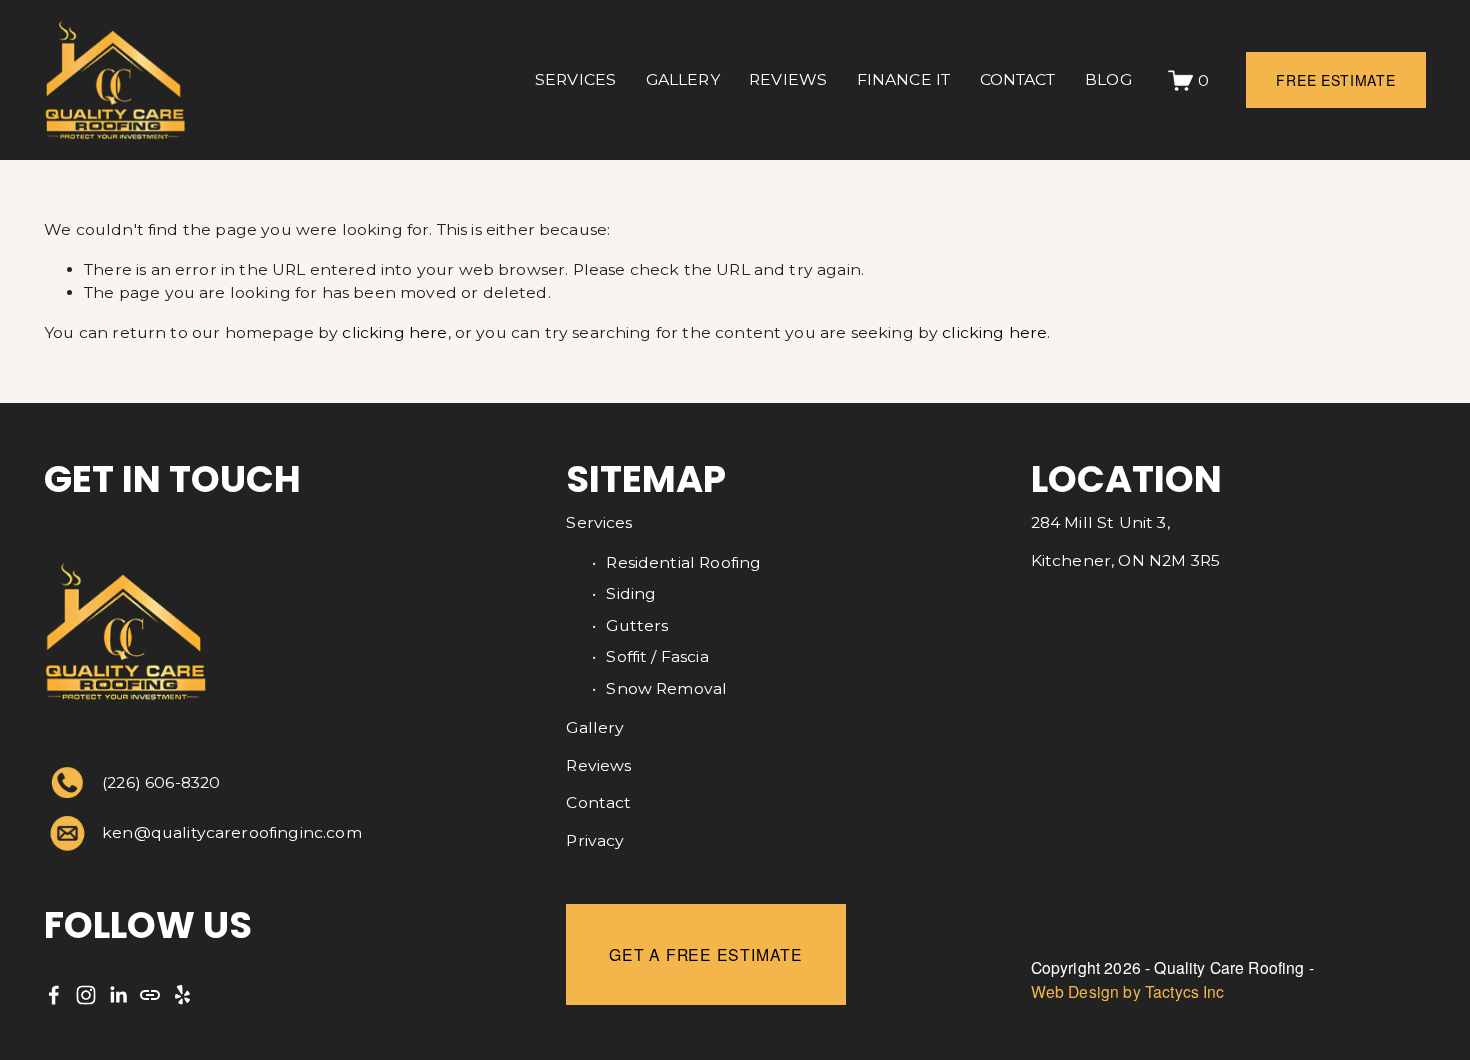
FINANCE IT (904, 79)
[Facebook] (54, 995)
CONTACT (1018, 79)
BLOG (1108, 79)
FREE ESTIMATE (1335, 80)
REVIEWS (788, 79)
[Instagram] (86, 995)
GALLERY (683, 79)
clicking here (394, 332)
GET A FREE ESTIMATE (706, 954)
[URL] (150, 995)
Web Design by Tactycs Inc (1128, 992)
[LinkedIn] (118, 995)
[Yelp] (182, 995)
